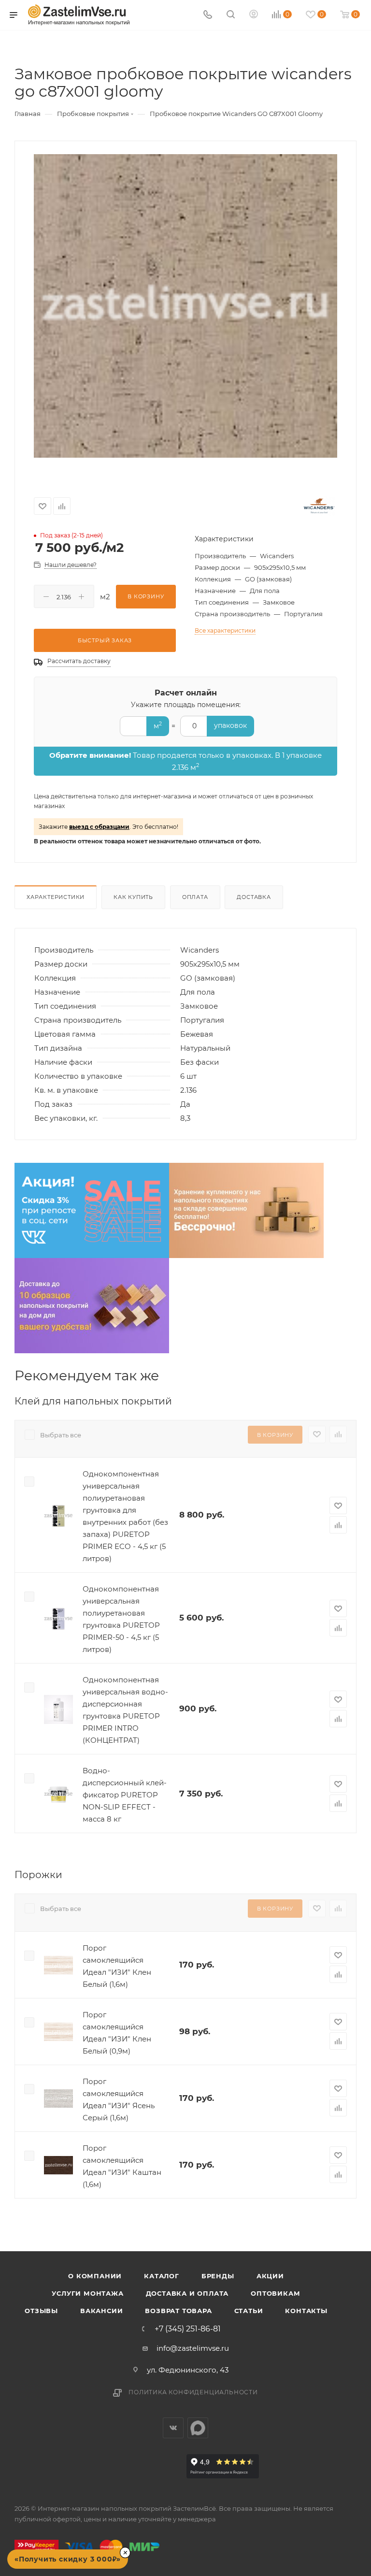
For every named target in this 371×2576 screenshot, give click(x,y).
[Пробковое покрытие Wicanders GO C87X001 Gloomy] (185, 306)
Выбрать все (61, 1435)
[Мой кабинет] (254, 15)
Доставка (254, 897)
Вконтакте (173, 2428)
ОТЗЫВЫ (41, 2311)
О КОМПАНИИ (95, 2276)
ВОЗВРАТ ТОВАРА (178, 2311)
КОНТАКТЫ (306, 2311)
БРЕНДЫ (218, 2276)
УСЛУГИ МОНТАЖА (87, 2293)
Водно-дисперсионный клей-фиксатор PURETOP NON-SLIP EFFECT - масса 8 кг (125, 1795)
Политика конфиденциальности (193, 2392)
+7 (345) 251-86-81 (188, 2329)
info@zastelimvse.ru (193, 2348)
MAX (198, 2428)
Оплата (195, 897)
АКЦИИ (270, 2276)
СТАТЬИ (249, 2311)
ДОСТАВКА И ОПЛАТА (187, 2293)
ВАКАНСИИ (101, 2311)
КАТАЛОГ (162, 2276)
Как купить (133, 897)
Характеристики (56, 897)
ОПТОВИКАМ (275, 2293)
